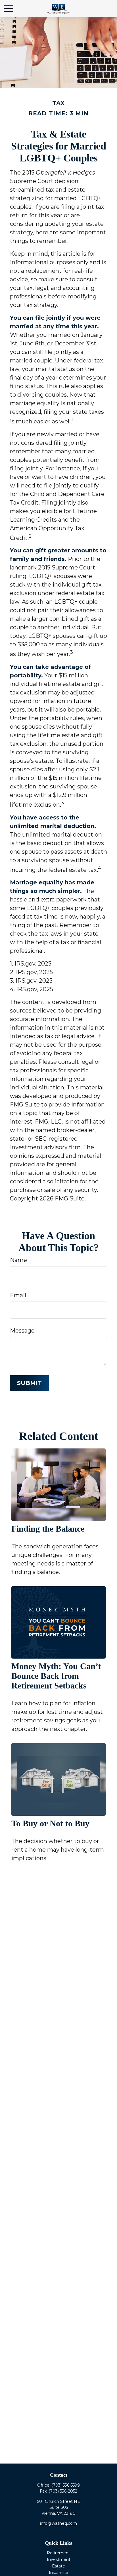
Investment (59, 2559)
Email (18, 1295)
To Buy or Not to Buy (50, 1823)
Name (18, 1260)
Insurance (58, 2573)
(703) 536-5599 (66, 2485)
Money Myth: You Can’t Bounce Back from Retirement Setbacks (56, 1676)
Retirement (58, 2553)
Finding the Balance (48, 1529)
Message (22, 1331)
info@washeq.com (58, 2523)
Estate (58, 2566)
